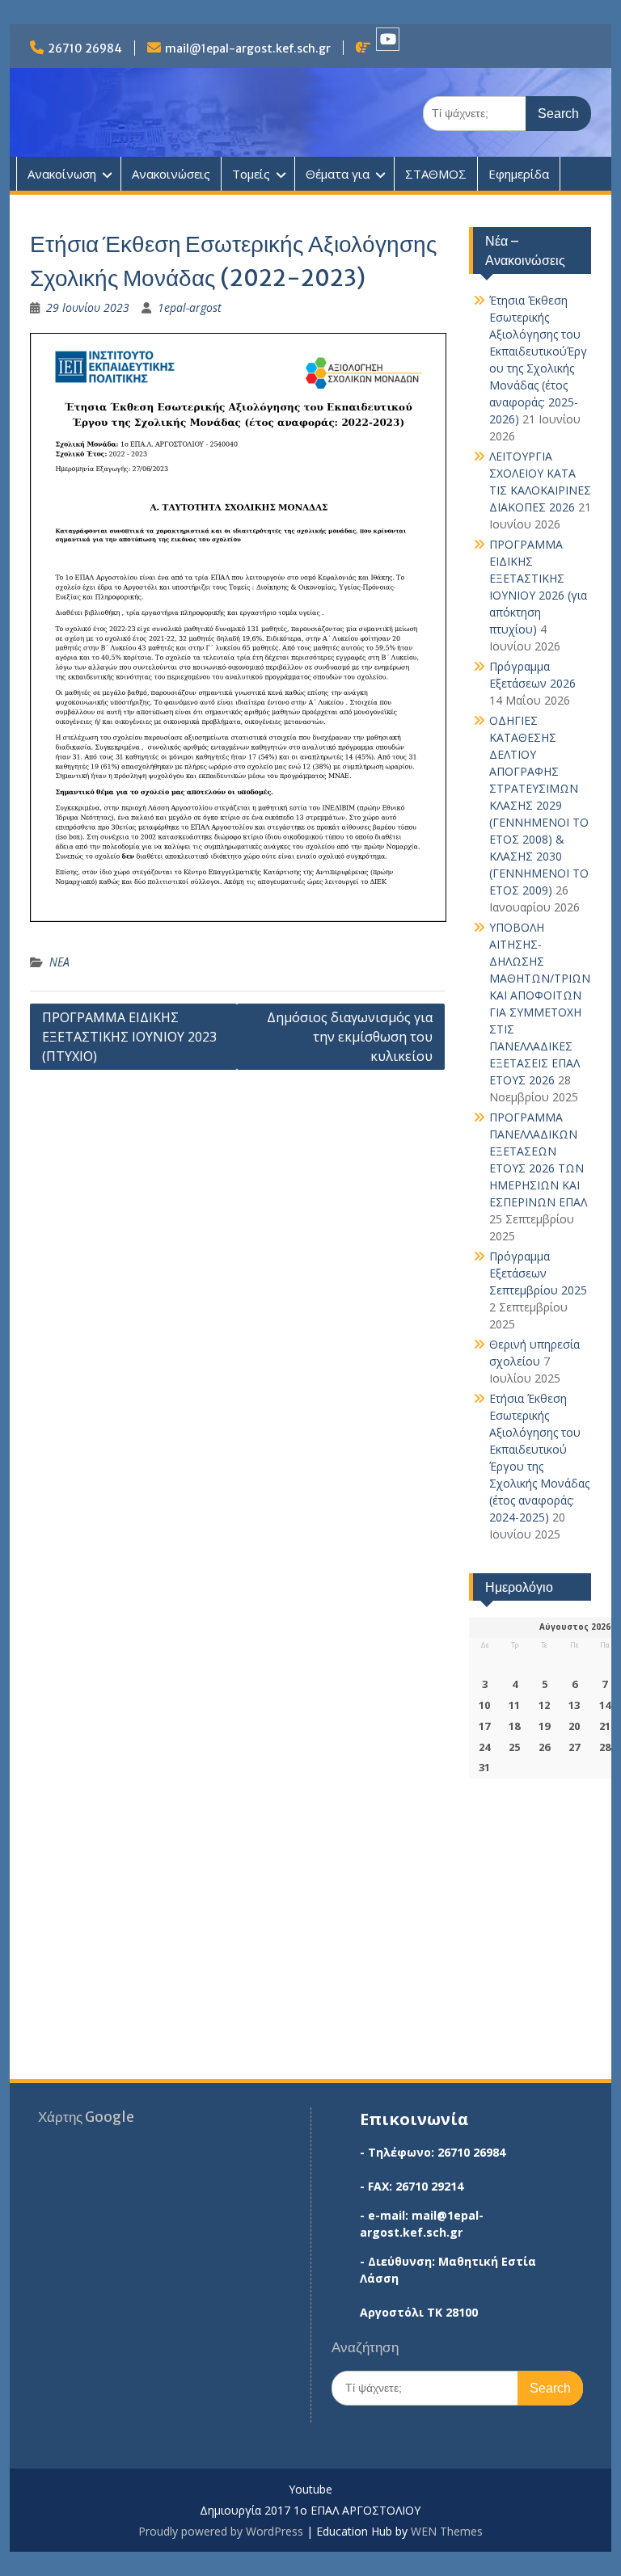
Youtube (310, 2490)
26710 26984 (85, 48)
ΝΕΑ (59, 962)
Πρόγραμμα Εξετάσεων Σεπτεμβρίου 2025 (538, 1273)
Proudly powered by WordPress (221, 2531)
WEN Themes (447, 2531)
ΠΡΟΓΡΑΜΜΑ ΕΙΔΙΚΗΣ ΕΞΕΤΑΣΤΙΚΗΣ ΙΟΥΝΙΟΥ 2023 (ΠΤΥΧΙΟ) (129, 1037)
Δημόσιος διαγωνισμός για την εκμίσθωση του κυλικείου (350, 1037)
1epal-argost (190, 307)
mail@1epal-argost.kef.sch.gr (248, 48)
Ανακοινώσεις (171, 174)
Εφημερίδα (519, 174)
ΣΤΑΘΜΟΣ (436, 174)
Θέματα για (338, 174)
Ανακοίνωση (62, 174)
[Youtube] (388, 39)
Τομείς (251, 174)
